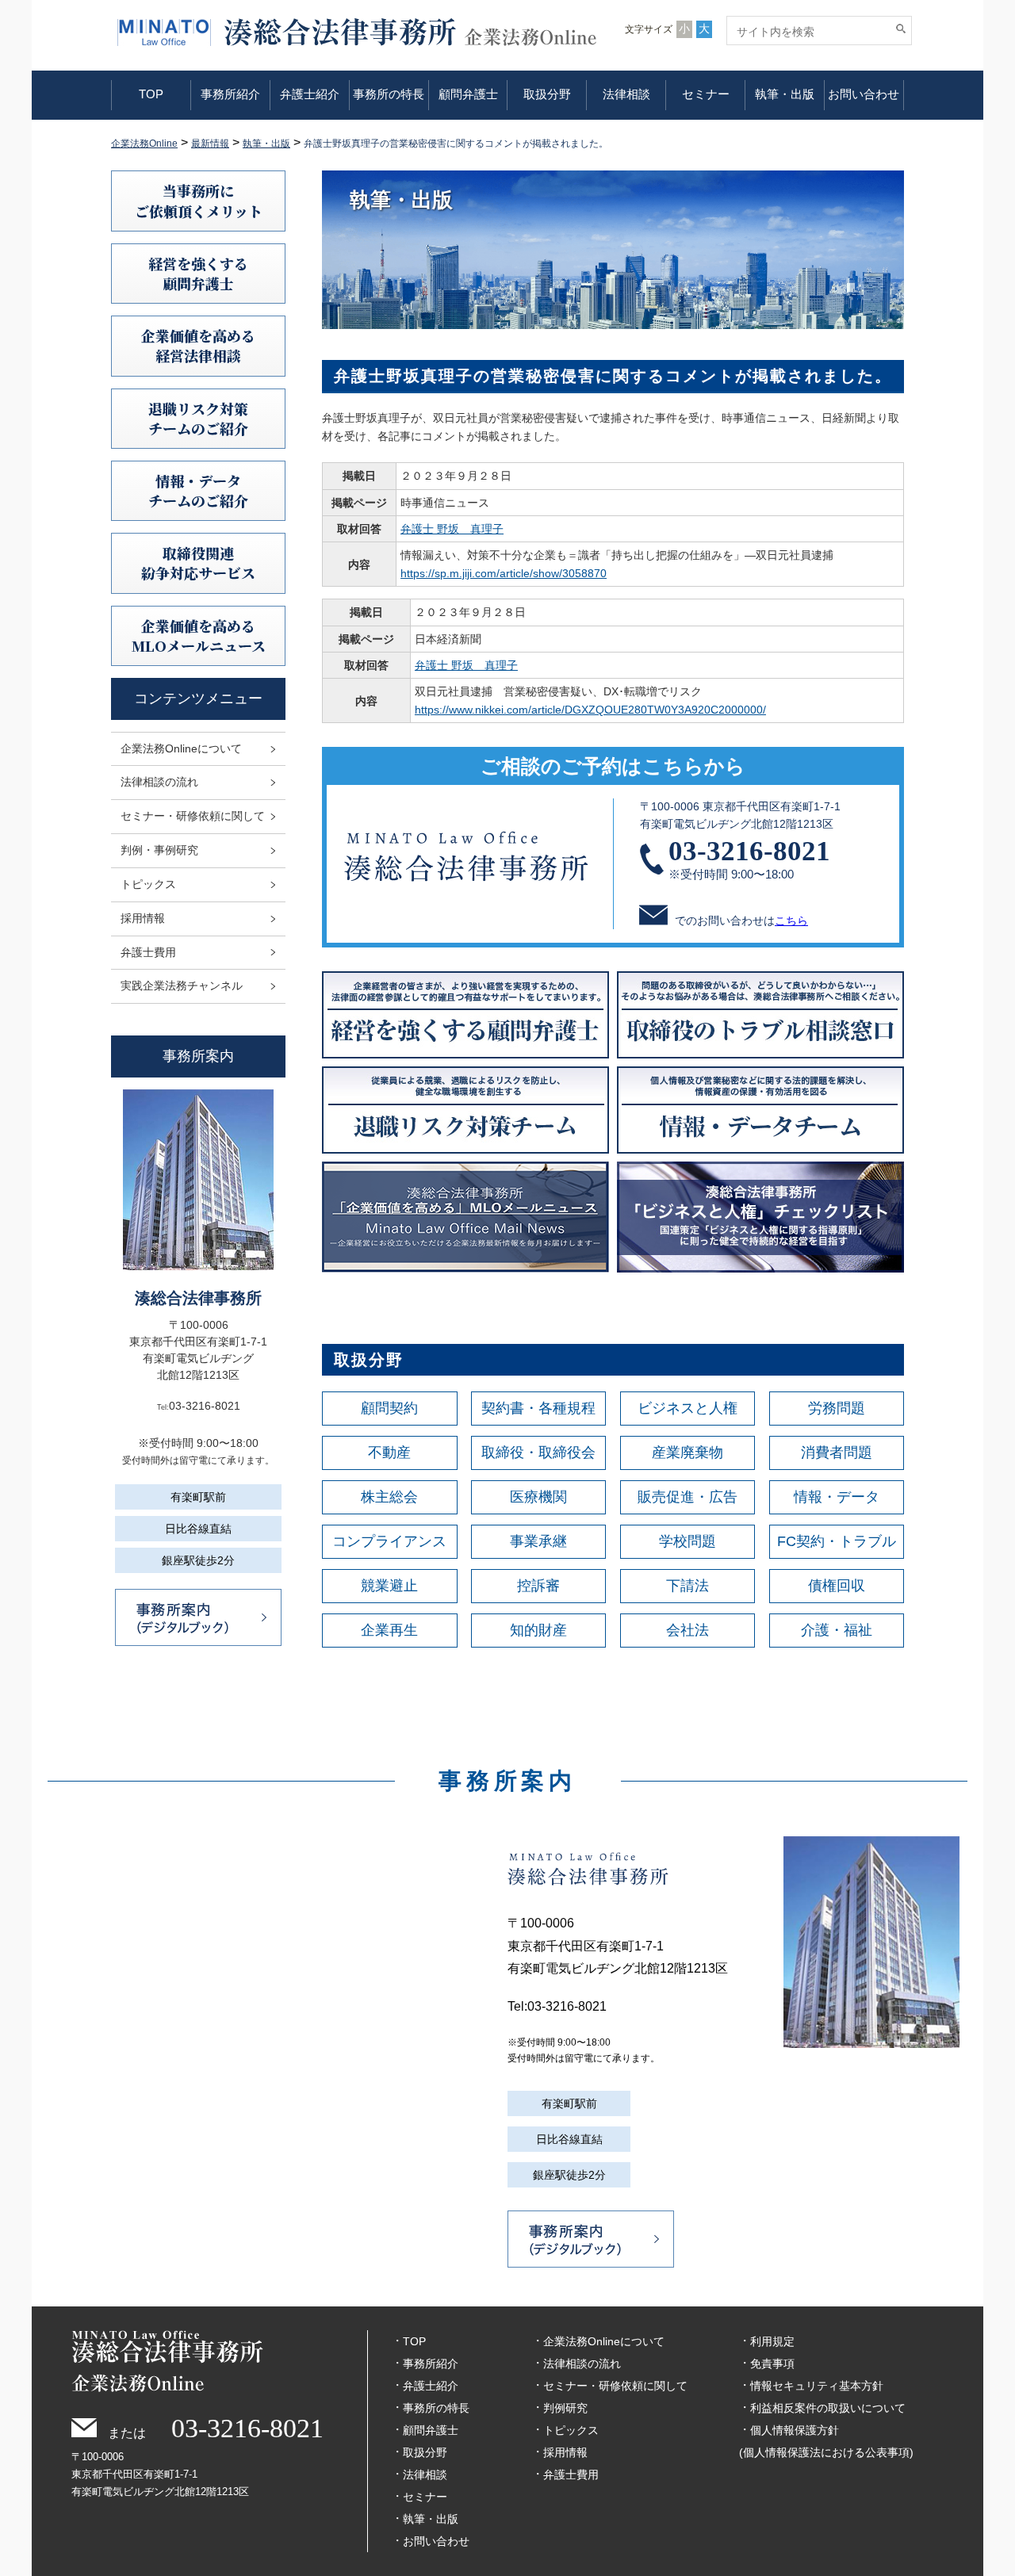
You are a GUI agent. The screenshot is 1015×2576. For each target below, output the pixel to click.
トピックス (148, 884)
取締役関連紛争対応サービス (198, 563)
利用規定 (772, 2341)
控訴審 (538, 1586)
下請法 (688, 1586)
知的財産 (538, 1630)
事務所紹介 (230, 94)
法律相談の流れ (159, 782)
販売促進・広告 (688, 1497)
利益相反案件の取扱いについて (828, 2408)
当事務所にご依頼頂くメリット (199, 200)
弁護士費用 (148, 952)
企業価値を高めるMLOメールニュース (199, 635)
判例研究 (565, 2408)
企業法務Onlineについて (181, 748)
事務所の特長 (389, 94)
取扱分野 (547, 94)
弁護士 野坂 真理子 (452, 529)
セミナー (706, 94)
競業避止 (389, 1586)
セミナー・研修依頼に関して (193, 816)
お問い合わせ (864, 94)
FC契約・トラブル (837, 1541)
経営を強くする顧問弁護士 (198, 273)
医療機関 (538, 1497)
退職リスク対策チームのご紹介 (198, 418)
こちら (791, 921)
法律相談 (626, 94)
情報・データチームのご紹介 (198, 490)
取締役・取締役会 (538, 1453)
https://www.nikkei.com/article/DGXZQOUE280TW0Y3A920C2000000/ (590, 710)
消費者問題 (837, 1453)
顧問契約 (389, 1408)
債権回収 (837, 1586)
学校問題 (688, 1541)
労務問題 (837, 1408)
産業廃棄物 (688, 1453)
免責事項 (772, 2364)
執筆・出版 (785, 94)
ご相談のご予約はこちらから (613, 766)
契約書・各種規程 (538, 1408)
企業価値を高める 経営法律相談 (198, 345)
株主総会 (389, 1497)
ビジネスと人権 (688, 1408)
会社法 (688, 1630)
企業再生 (389, 1630)
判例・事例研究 (159, 850)
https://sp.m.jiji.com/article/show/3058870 (504, 573)
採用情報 (143, 918)
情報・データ (837, 1497)
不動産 (389, 1453)
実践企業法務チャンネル (182, 986)
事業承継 (538, 1541)
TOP (151, 94)
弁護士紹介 (310, 94)
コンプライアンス (389, 1541)
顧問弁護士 (468, 94)
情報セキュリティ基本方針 (817, 2386)
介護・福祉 (837, 1630)
